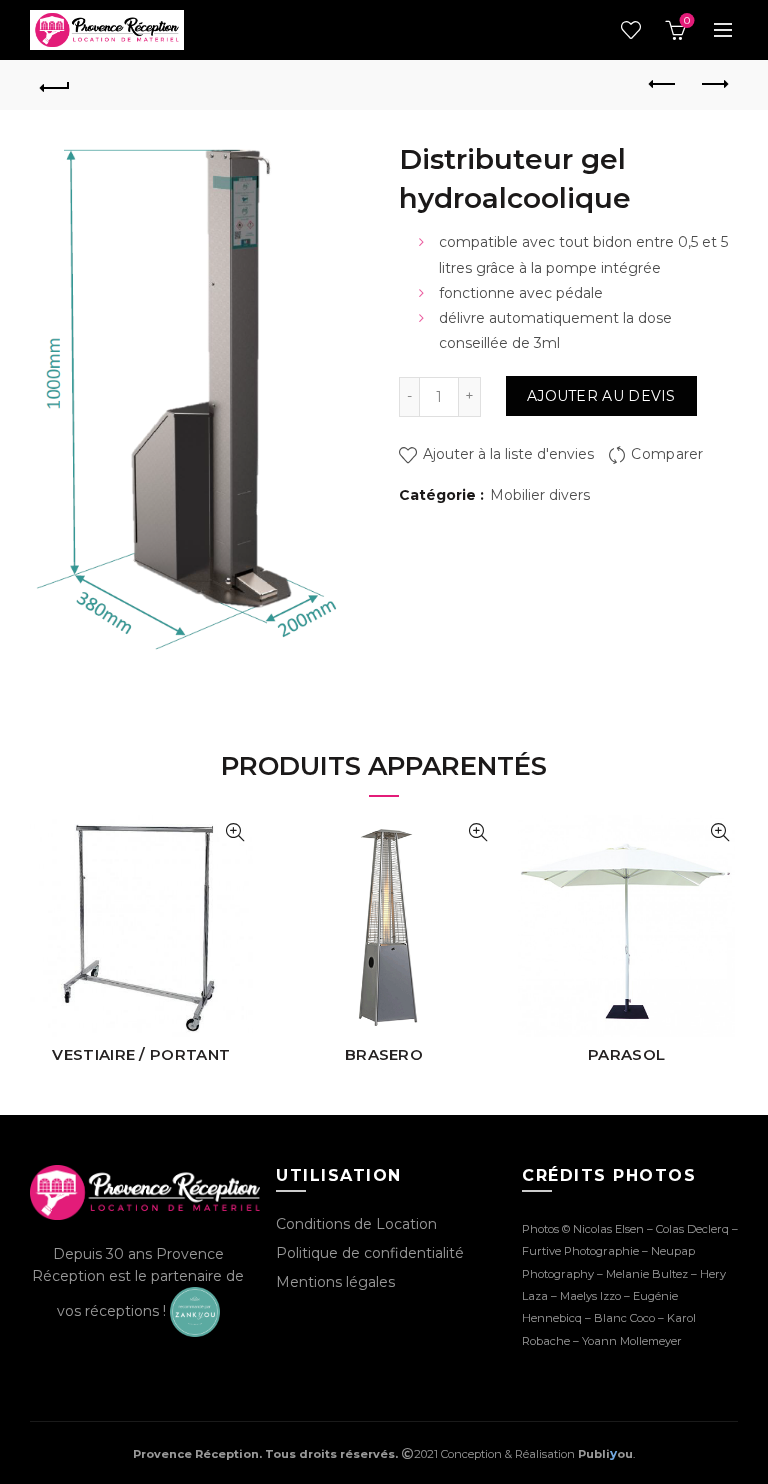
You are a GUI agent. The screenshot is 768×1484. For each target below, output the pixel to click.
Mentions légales (335, 1282)
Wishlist (631, 30)
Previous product (663, 85)
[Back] (55, 85)
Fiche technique (235, 832)
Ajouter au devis (601, 396)
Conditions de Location (356, 1224)
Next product (713, 85)
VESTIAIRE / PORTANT (141, 1054)
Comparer (667, 454)
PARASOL (626, 1054)
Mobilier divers (540, 495)
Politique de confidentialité (370, 1253)
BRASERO (384, 1054)
